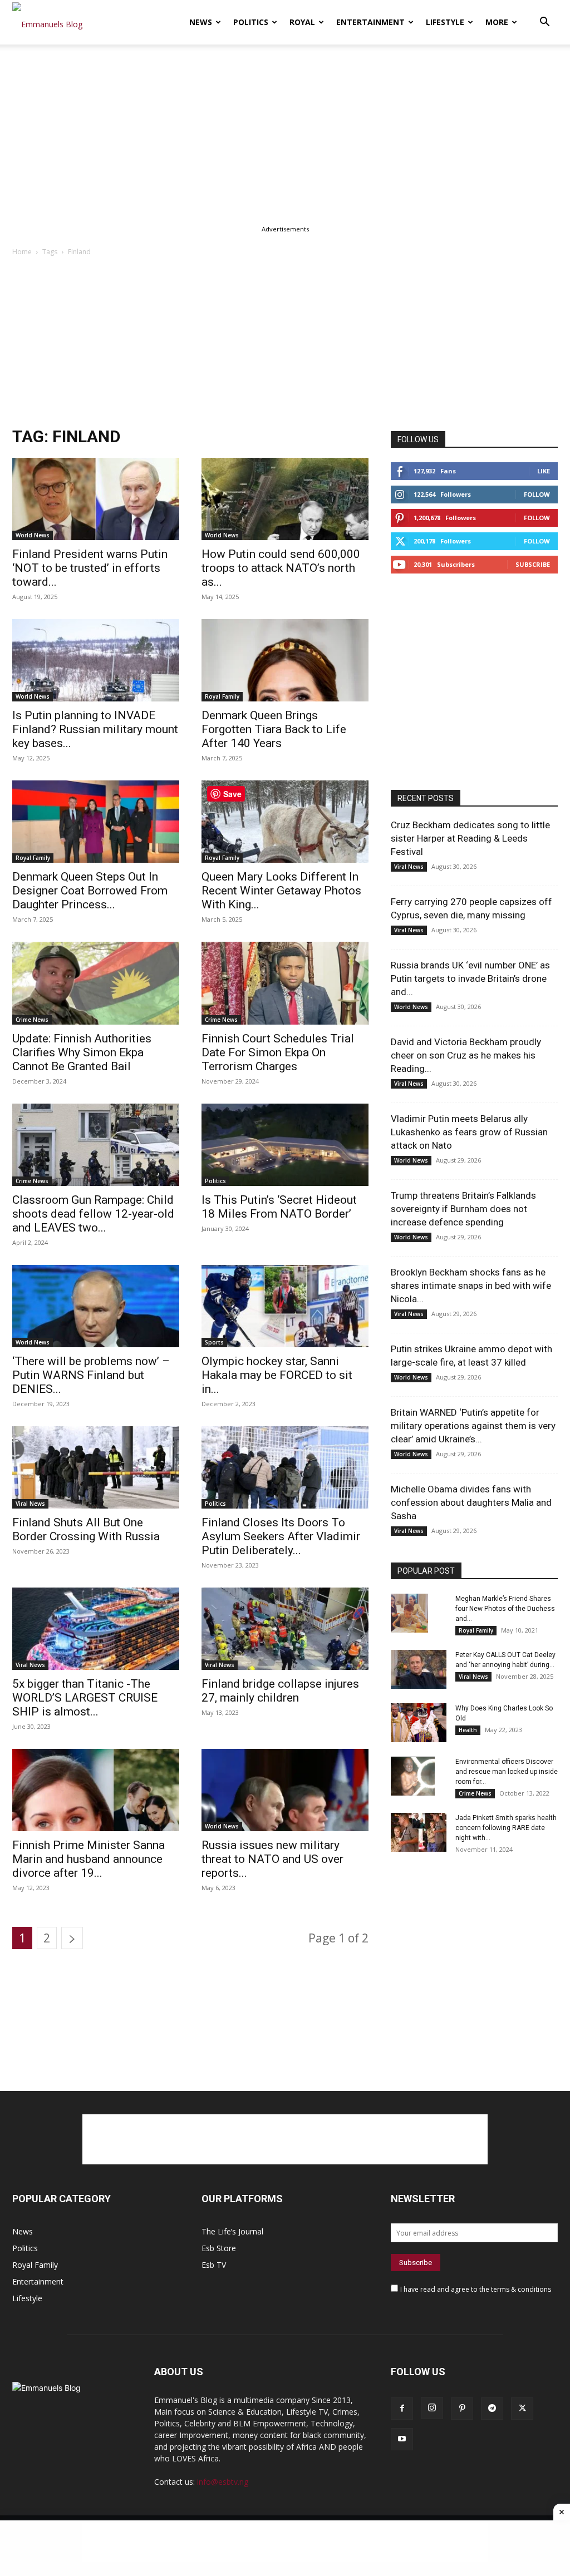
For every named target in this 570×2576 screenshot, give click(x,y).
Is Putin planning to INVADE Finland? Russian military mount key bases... (95, 729)
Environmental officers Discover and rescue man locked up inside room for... (507, 1772)
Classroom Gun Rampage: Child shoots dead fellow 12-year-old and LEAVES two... (93, 1214)
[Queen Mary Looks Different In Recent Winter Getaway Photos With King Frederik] (285, 822)
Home (22, 252)
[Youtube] (402, 2439)
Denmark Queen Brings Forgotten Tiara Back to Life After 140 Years (274, 729)
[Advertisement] (285, 127)
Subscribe (533, 564)
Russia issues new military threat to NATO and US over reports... (272, 1859)
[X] (522, 2409)
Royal (302, 22)
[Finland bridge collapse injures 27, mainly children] (285, 1629)
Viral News (30, 1504)
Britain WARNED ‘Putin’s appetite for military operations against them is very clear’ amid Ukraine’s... (473, 1426)
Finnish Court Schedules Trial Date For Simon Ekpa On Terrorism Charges (278, 1052)
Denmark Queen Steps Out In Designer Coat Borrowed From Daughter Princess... (90, 891)
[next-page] (72, 1938)
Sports (214, 1342)
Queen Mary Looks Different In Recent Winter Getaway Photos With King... (281, 891)
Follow (537, 494)
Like (544, 471)
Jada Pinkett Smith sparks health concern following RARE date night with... (506, 1828)
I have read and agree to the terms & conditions (476, 2289)
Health (468, 1730)
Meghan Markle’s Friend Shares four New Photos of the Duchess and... (505, 1609)
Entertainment (370, 22)
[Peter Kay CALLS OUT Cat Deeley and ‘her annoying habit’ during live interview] (419, 1669)
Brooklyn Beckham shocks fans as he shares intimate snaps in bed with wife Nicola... (471, 1285)
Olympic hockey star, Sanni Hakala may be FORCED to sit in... (277, 1375)
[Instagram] (432, 2408)
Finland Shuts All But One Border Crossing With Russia (87, 1529)
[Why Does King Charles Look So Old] (419, 1723)
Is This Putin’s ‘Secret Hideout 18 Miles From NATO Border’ (279, 1207)
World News (33, 535)
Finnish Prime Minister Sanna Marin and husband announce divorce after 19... (89, 1859)
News (201, 22)
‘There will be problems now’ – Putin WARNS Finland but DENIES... (91, 1375)
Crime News (32, 1020)
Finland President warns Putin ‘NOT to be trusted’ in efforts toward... (90, 568)
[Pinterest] (462, 2409)
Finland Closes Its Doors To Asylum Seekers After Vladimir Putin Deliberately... (281, 1536)
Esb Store (219, 2248)
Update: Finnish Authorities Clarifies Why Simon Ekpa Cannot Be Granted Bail (82, 1052)
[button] (544, 23)
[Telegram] (492, 2409)
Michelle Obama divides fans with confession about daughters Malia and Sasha (471, 1502)
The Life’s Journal (232, 2231)
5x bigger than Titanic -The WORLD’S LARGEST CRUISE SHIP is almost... (85, 1698)
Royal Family (222, 696)
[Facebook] (402, 2409)
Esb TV (214, 2265)
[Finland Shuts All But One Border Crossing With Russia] (96, 1467)
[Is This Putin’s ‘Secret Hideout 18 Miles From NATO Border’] (285, 1145)
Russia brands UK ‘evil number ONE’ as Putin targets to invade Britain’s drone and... (470, 978)
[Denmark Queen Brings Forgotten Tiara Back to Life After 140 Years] (285, 660)
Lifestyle (445, 22)
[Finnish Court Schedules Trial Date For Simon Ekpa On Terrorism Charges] (285, 983)
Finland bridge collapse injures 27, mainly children (280, 1691)
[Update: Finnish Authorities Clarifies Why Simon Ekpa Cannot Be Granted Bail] (96, 983)
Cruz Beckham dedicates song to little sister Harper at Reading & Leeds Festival (470, 838)
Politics (251, 22)
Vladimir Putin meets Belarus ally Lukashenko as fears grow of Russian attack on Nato (469, 1132)
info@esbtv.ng (223, 2482)
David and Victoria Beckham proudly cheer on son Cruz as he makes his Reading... (466, 1055)
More (497, 22)
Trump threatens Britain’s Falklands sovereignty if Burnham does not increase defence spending (463, 1209)
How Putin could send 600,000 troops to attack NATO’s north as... (281, 568)
